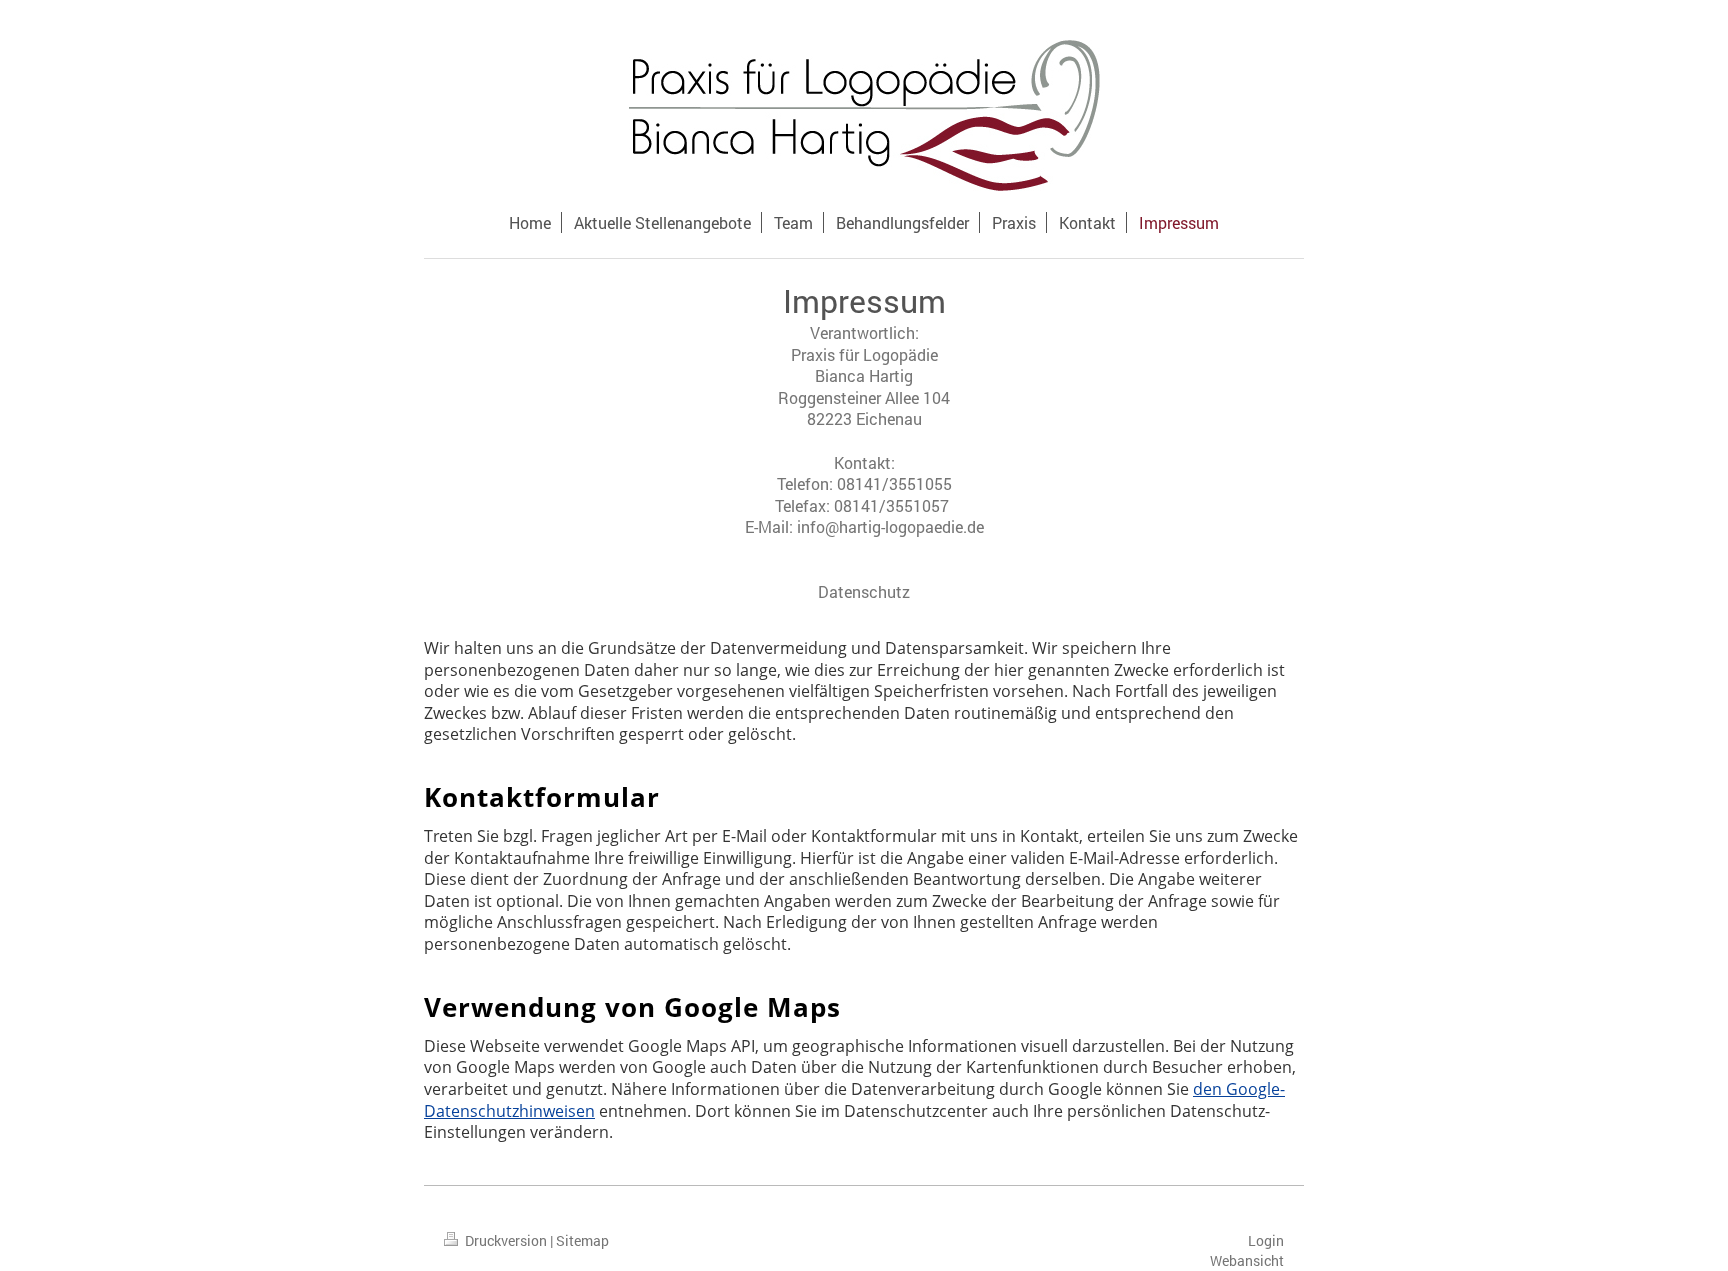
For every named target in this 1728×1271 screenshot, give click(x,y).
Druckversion (506, 1240)
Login (1266, 1240)
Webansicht (1247, 1260)
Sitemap (582, 1240)
